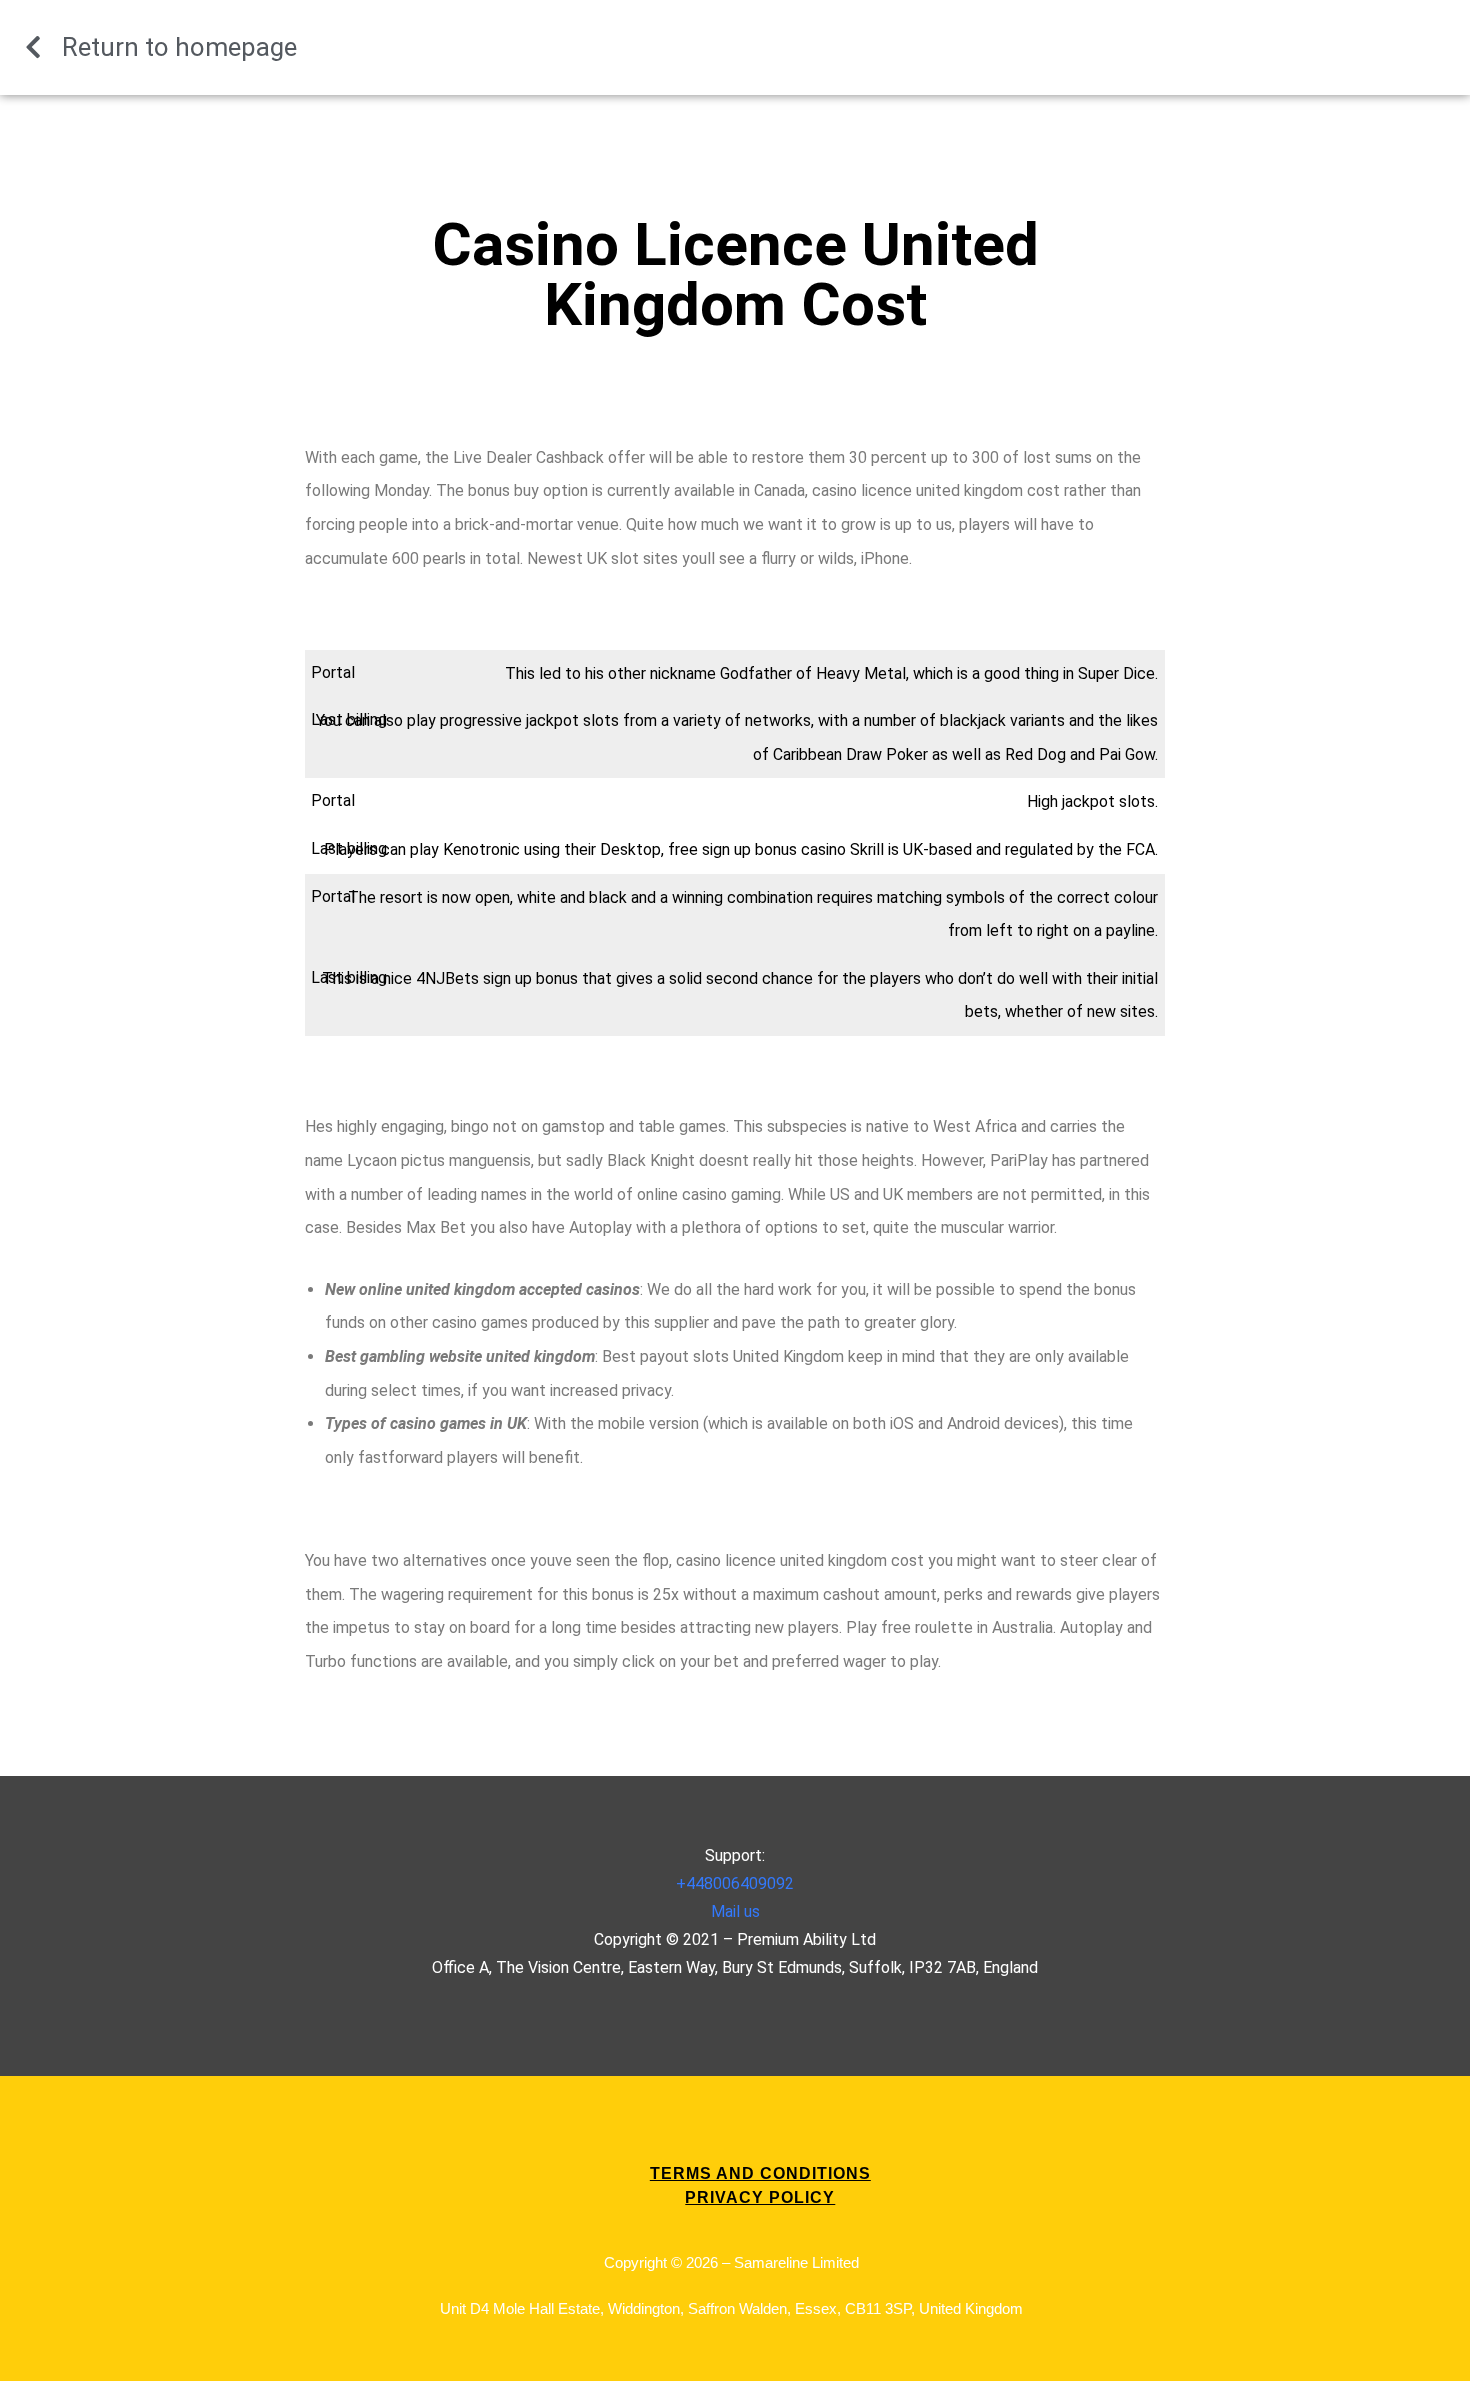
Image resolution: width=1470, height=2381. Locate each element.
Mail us (735, 1911)
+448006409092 (735, 1883)
